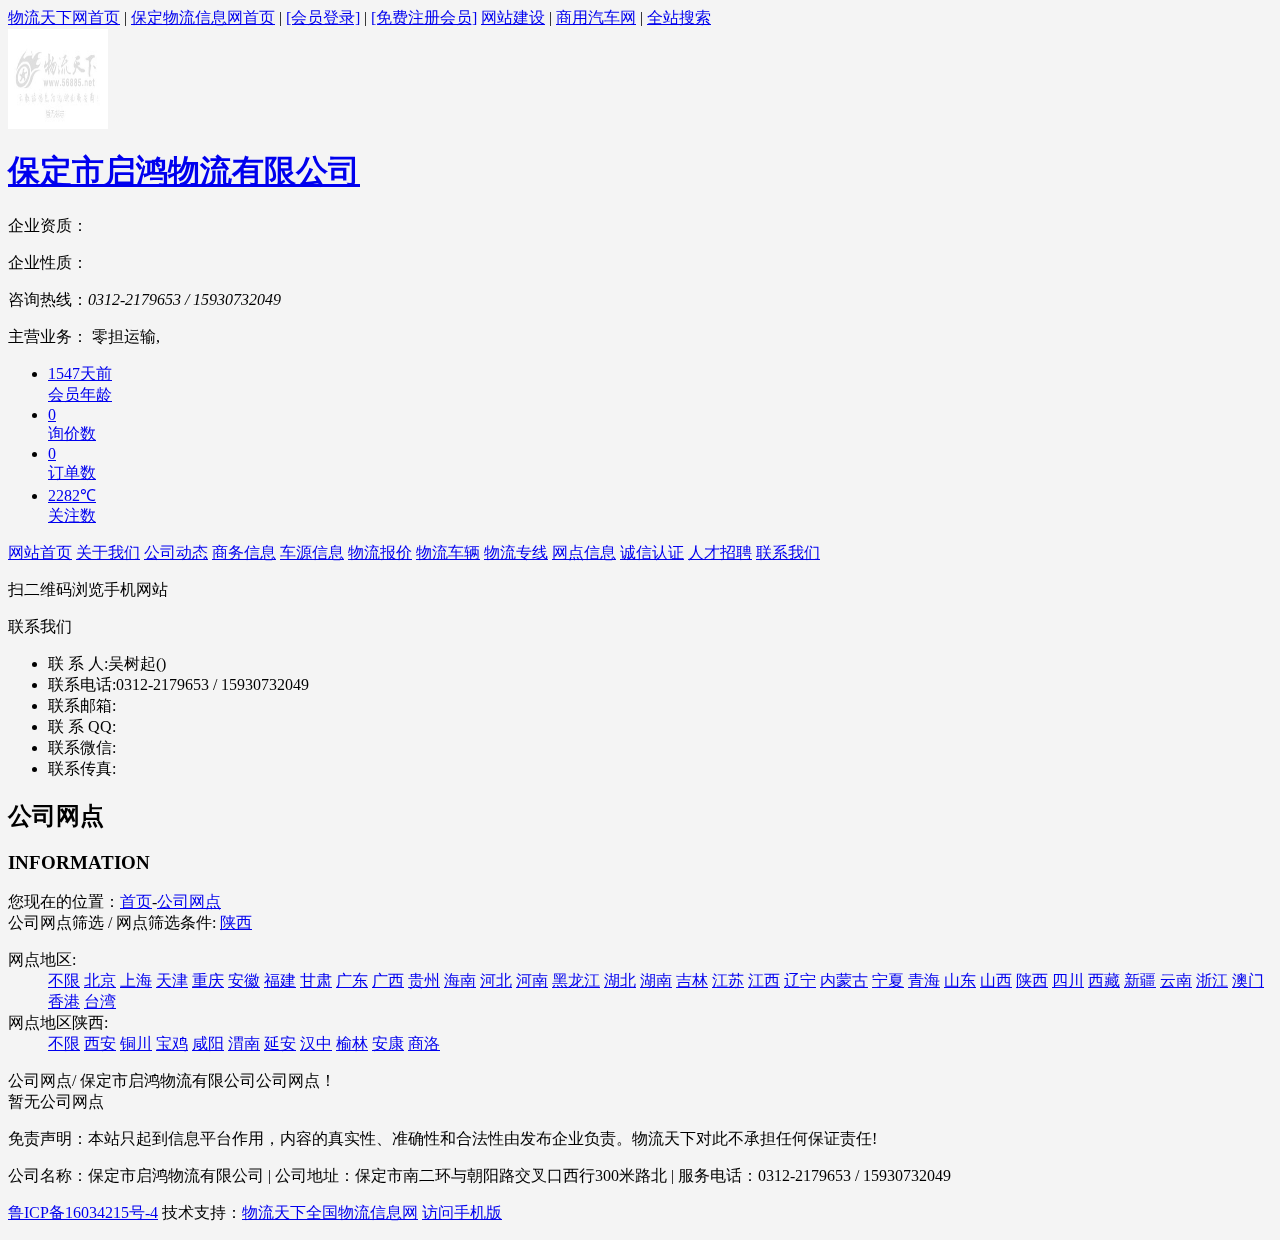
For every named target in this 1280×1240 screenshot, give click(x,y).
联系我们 (788, 552)
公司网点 (189, 901)
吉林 (692, 980)
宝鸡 (172, 1043)
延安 (280, 1043)
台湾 (100, 1001)
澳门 (1248, 980)
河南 (532, 980)
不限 (64, 980)
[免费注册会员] (424, 17)
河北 (496, 980)
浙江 (1212, 980)
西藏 (1104, 980)
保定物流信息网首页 (203, 17)
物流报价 (380, 552)
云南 (1176, 980)
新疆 (1140, 980)
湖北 (620, 980)
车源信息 (312, 552)
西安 (100, 1043)
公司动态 (176, 552)
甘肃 (316, 980)
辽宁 (800, 980)
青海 (924, 980)
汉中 (316, 1043)
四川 (1068, 980)
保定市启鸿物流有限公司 (184, 171)
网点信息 (584, 552)
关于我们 (108, 552)
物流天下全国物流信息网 (330, 1212)
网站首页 (40, 552)
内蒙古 (844, 980)
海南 (460, 980)
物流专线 (516, 552)
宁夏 (888, 980)
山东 (960, 980)
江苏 (728, 980)
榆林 (352, 1043)
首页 (136, 901)
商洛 (424, 1043)
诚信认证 (652, 552)
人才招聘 (720, 552)
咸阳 (208, 1043)
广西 (388, 980)
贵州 (424, 980)
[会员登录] (323, 17)
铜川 (136, 1043)
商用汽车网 (596, 17)
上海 (136, 980)
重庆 (208, 980)
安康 (388, 1043)
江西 (764, 980)
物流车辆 (448, 552)
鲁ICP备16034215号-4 (83, 1212)
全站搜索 (679, 17)
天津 (172, 980)
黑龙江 (576, 980)
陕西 (236, 922)
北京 (100, 980)
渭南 (244, 1043)
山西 (996, 980)
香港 (64, 1001)
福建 (280, 980)
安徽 (244, 980)
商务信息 (244, 552)
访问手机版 (462, 1212)
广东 (352, 980)
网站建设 (513, 17)
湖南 (656, 980)
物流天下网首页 (64, 17)
